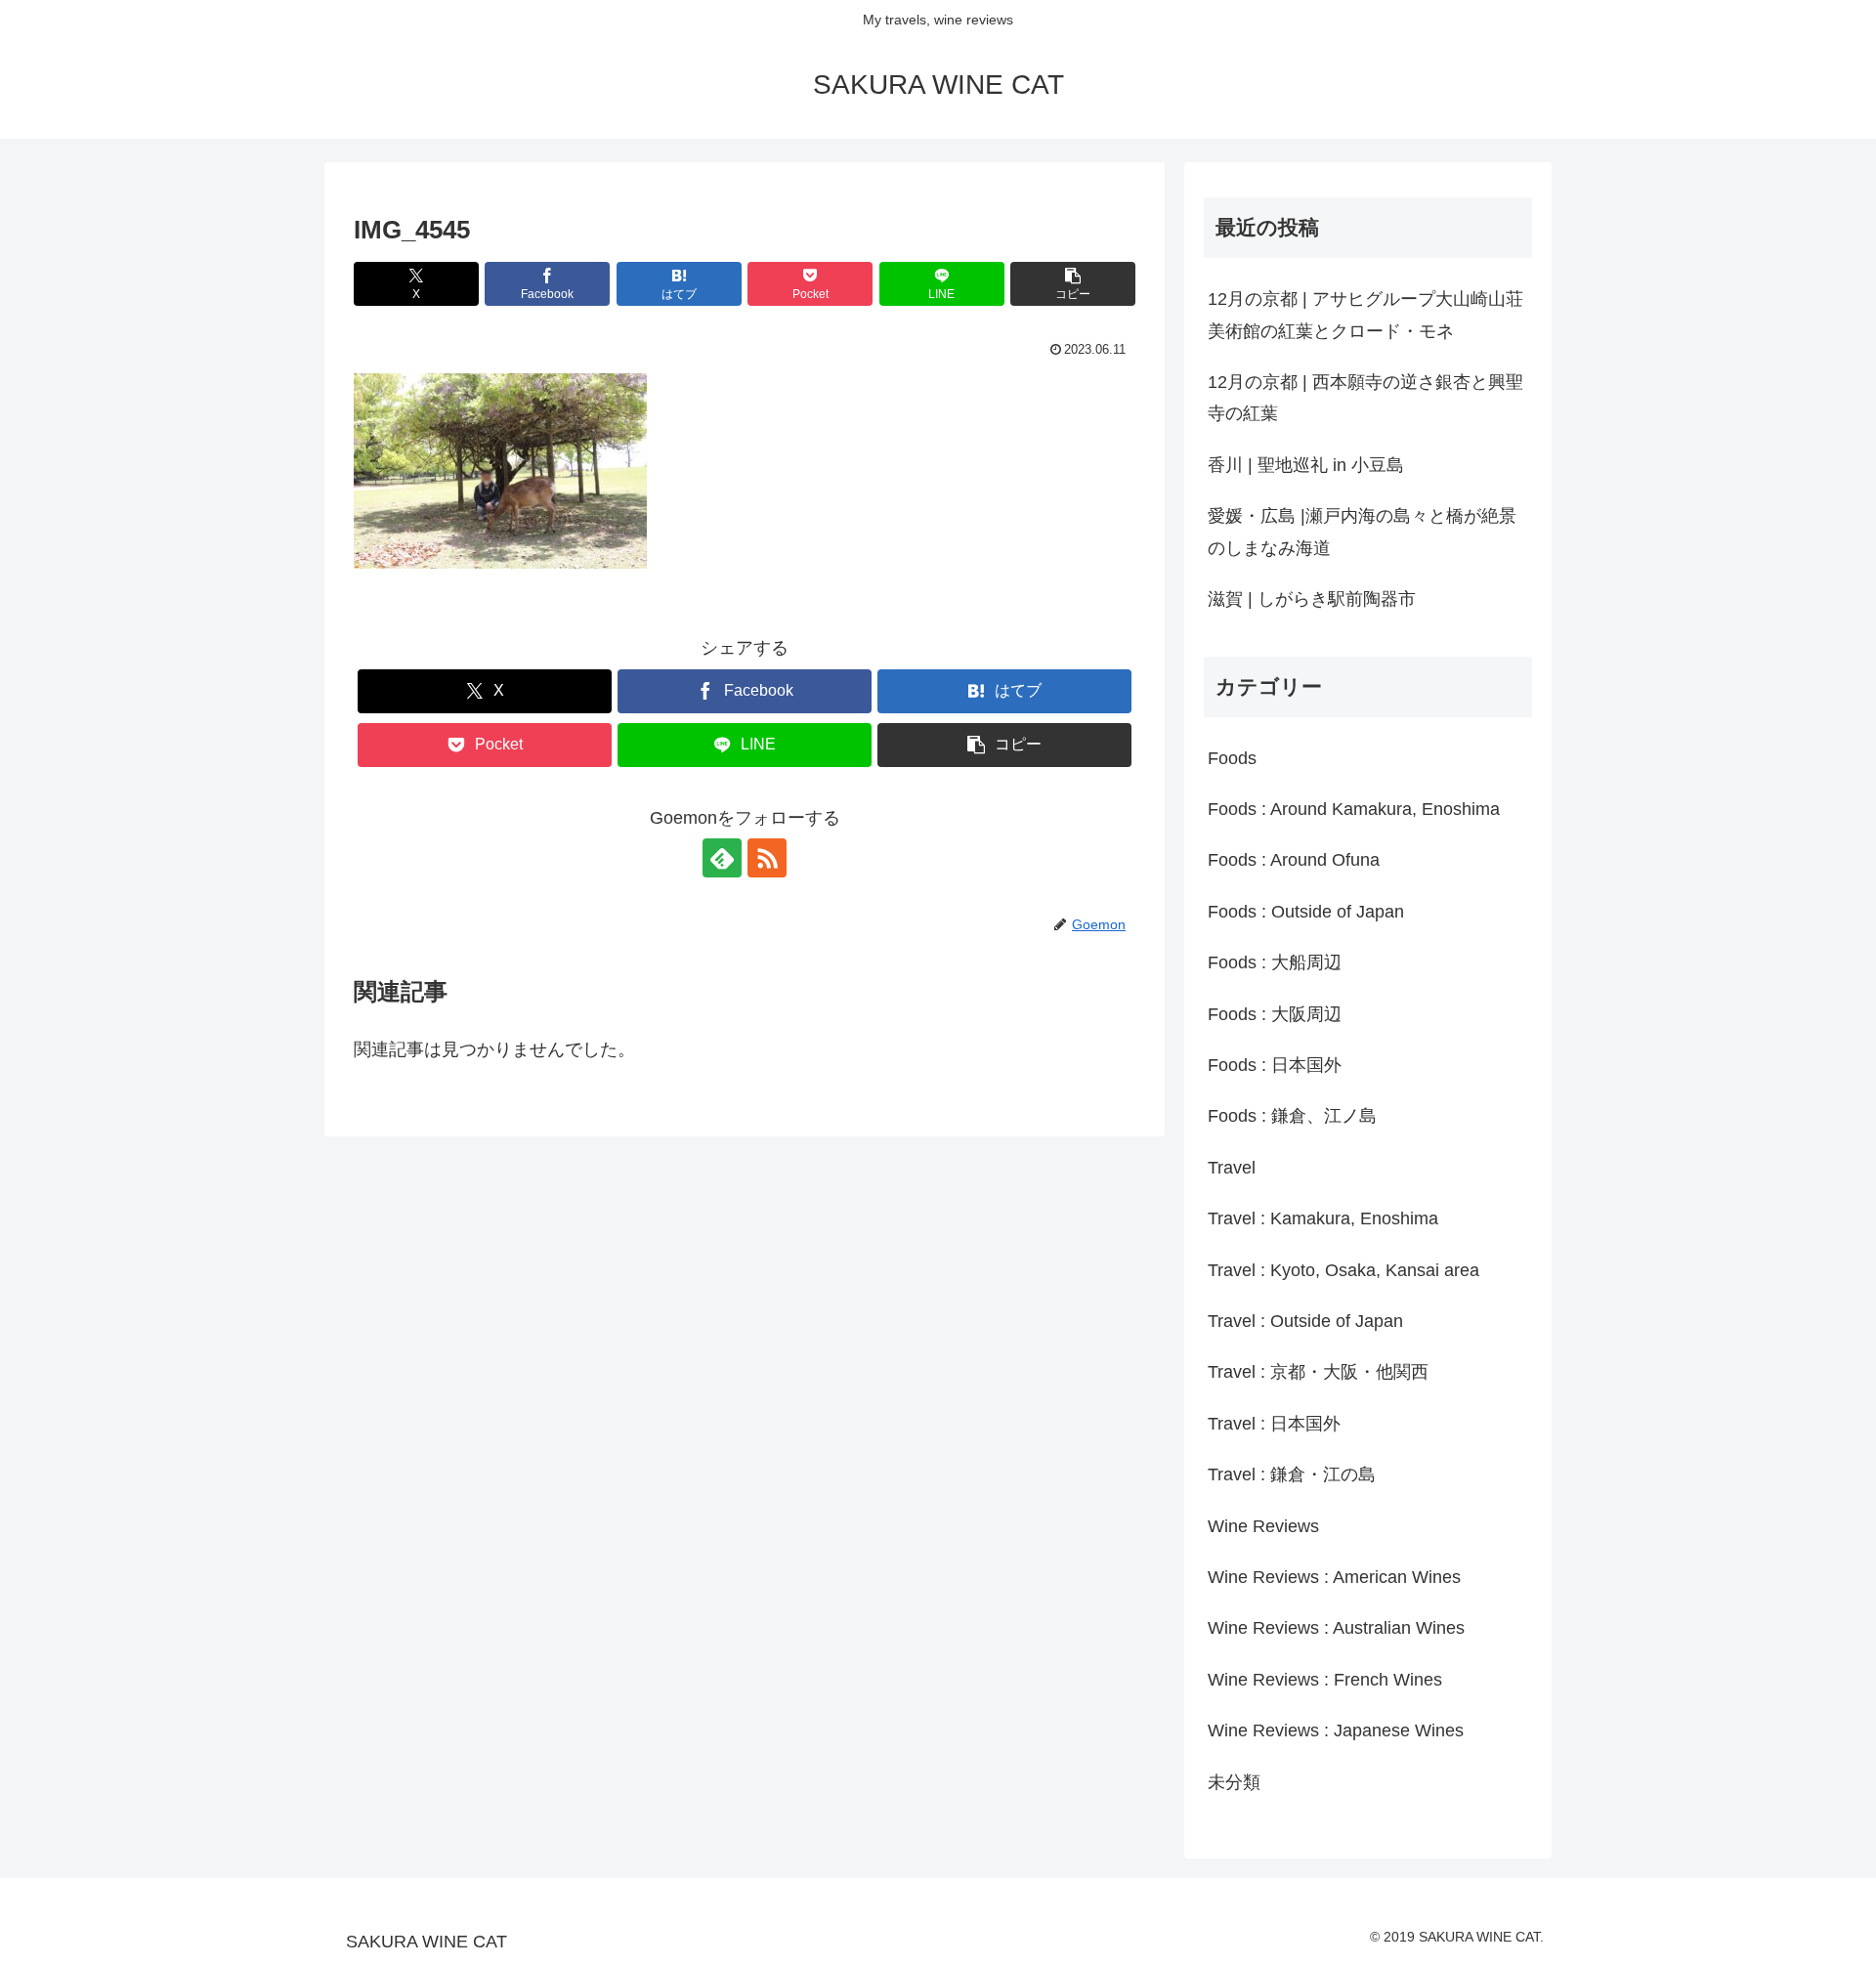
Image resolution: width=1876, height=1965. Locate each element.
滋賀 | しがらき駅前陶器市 (1312, 599)
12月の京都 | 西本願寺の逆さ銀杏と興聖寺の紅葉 (1365, 398)
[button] (1073, 284)
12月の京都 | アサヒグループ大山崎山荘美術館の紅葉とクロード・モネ (1365, 315)
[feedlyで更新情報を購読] (722, 858)
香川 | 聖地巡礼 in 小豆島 (1306, 465)
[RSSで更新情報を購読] (767, 858)
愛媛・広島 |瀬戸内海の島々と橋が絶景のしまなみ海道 (1362, 532)
